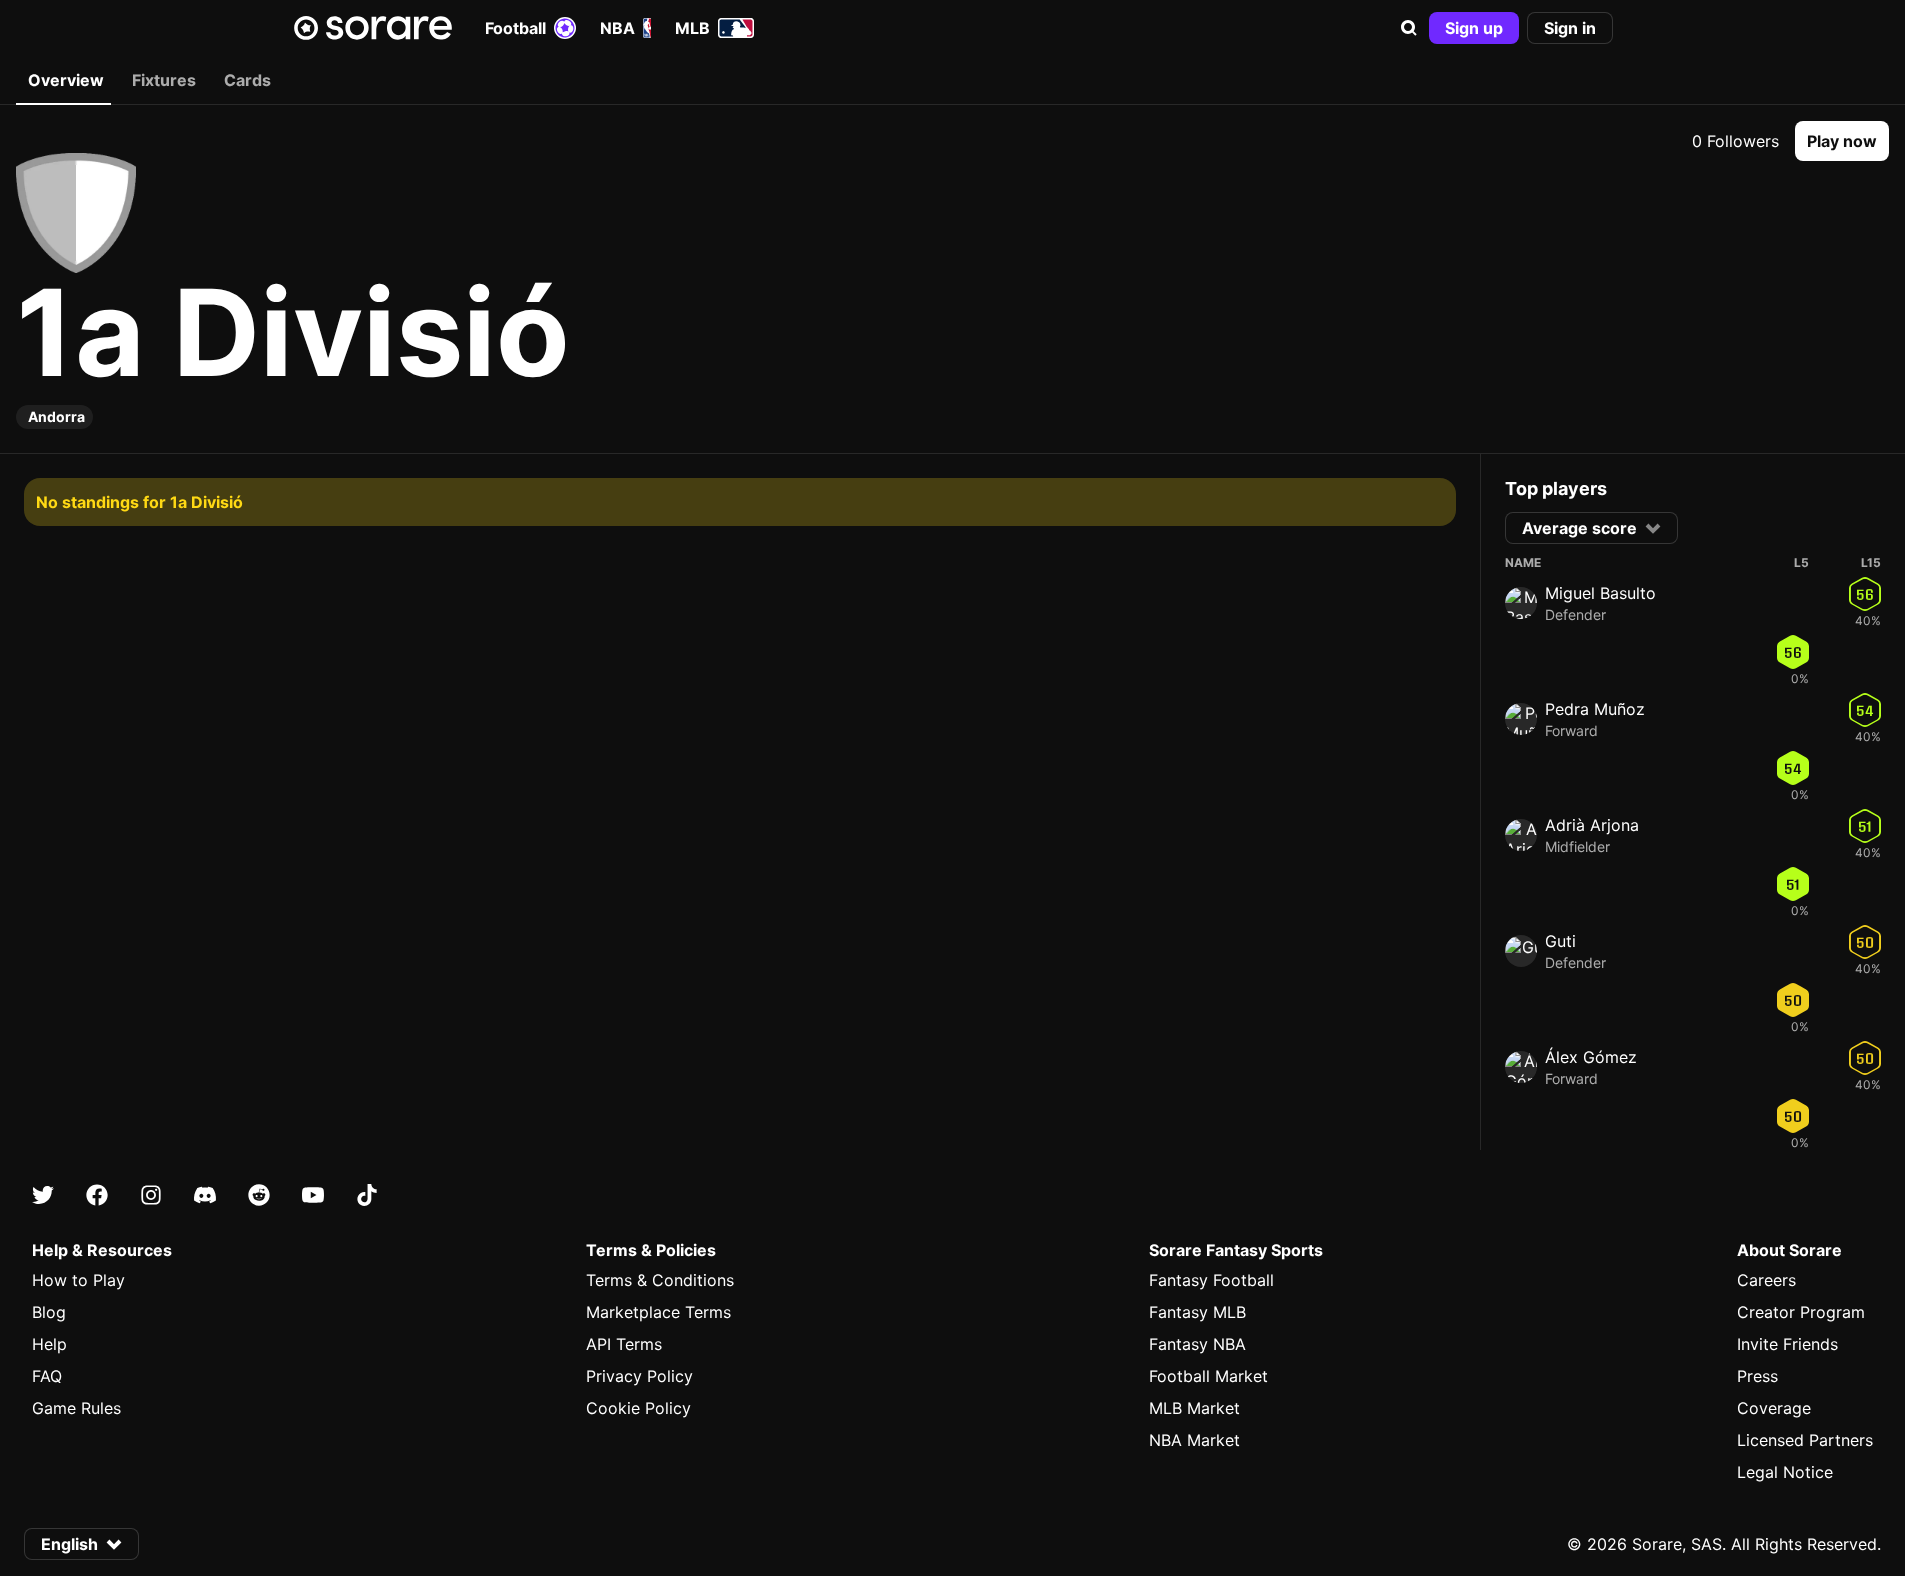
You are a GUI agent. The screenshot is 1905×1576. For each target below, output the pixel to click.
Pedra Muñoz (1595, 709)
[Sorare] (373, 28)
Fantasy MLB (1197, 1312)
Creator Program (1801, 1312)
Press (1757, 1376)
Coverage (1774, 1408)
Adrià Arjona (1592, 825)
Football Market (1208, 1376)
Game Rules (76, 1408)
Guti (1560, 941)
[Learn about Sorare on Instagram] (151, 1195)
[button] (1409, 28)
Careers (1766, 1280)
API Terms (624, 1344)
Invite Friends (1787, 1344)
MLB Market (1194, 1408)
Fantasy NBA (1197, 1344)
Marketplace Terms (658, 1312)
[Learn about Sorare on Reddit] (259, 1195)
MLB (692, 28)
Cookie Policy (638, 1408)
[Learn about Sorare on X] (43, 1195)
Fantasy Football (1211, 1280)
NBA (617, 28)
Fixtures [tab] (164, 80)
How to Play (78, 1280)
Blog (49, 1312)
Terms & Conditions (660, 1280)
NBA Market (1194, 1440)
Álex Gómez (1591, 1057)
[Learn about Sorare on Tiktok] (367, 1195)
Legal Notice (1785, 1472)
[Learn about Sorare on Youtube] (313, 1195)
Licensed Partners (1805, 1440)
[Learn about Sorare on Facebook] (97, 1195)
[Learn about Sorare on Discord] (205, 1195)
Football (515, 28)
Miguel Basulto (1600, 593)
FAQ (47, 1376)
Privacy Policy (639, 1376)
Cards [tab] (247, 80)
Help (49, 1344)
